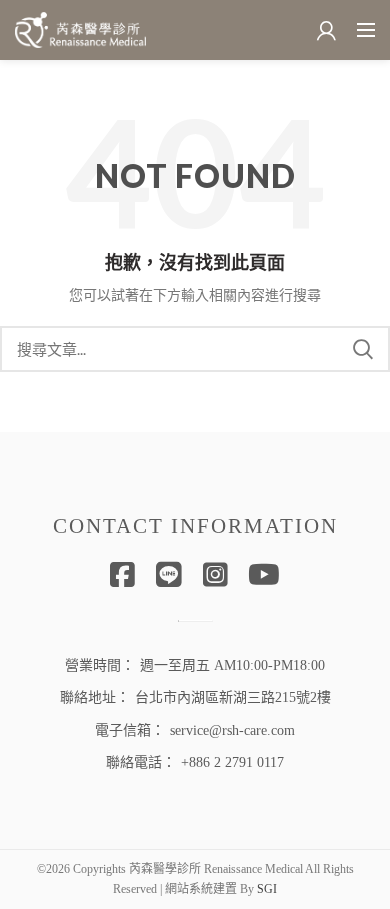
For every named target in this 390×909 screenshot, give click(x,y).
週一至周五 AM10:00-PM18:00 (232, 665)
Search (363, 349)
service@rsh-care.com (232, 730)
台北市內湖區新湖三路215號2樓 (233, 697)
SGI (267, 889)
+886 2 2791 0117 (232, 762)
